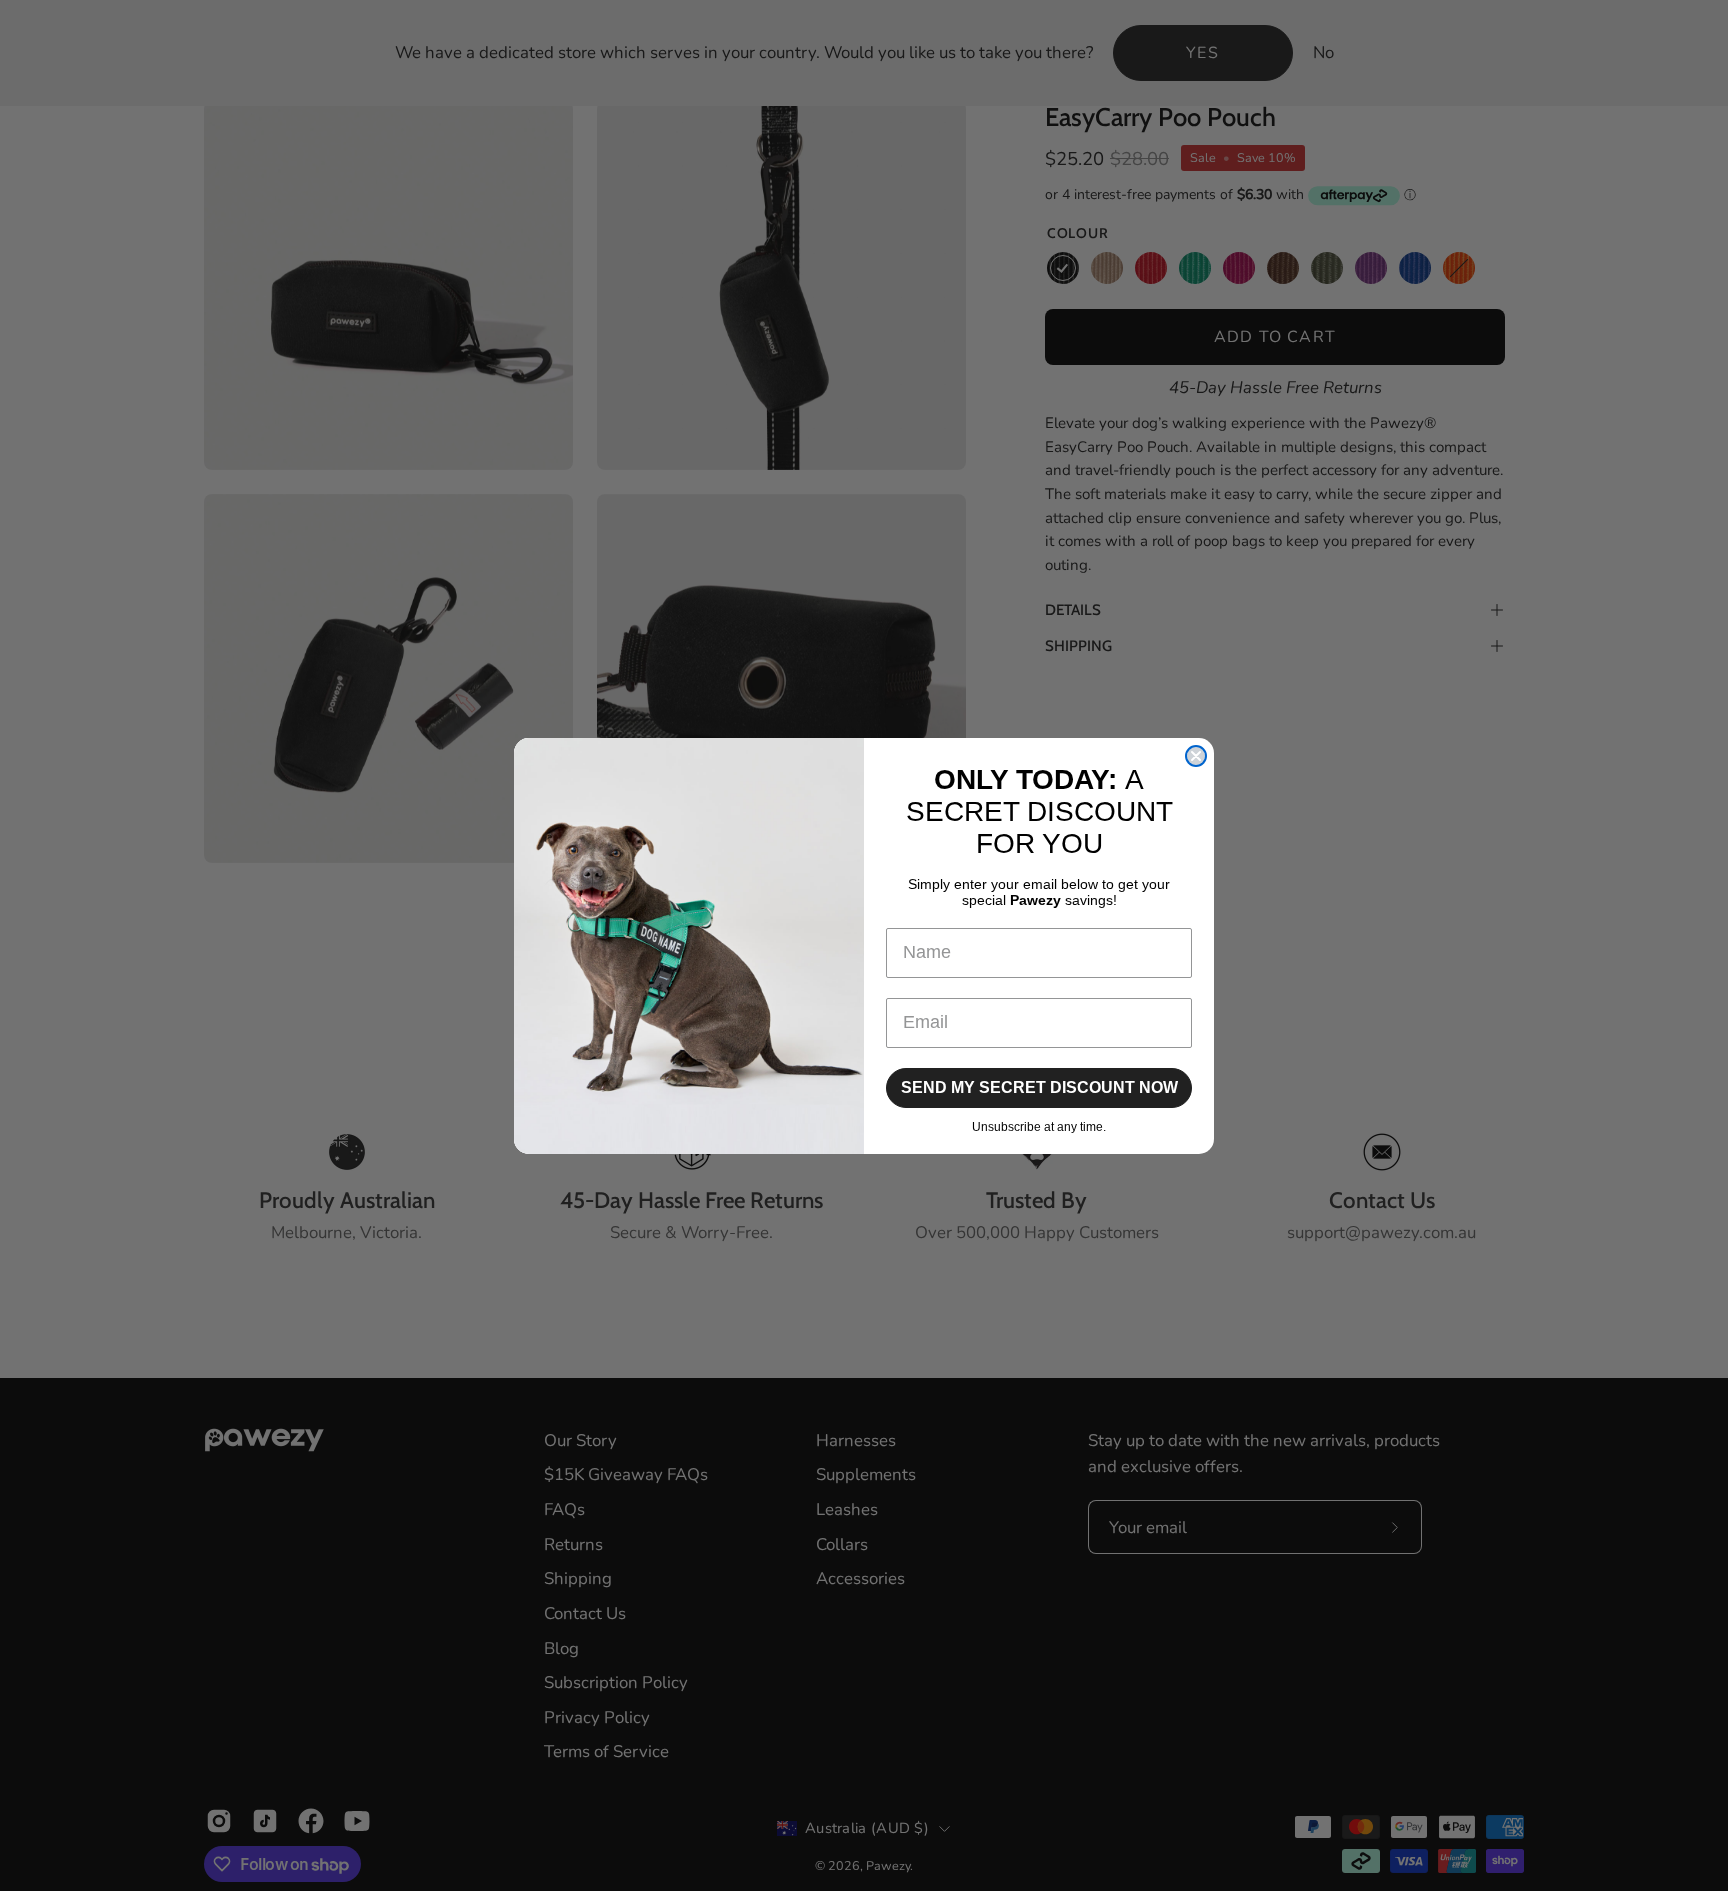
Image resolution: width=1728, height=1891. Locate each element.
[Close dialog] (1196, 756)
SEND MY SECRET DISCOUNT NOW (1039, 1087)
